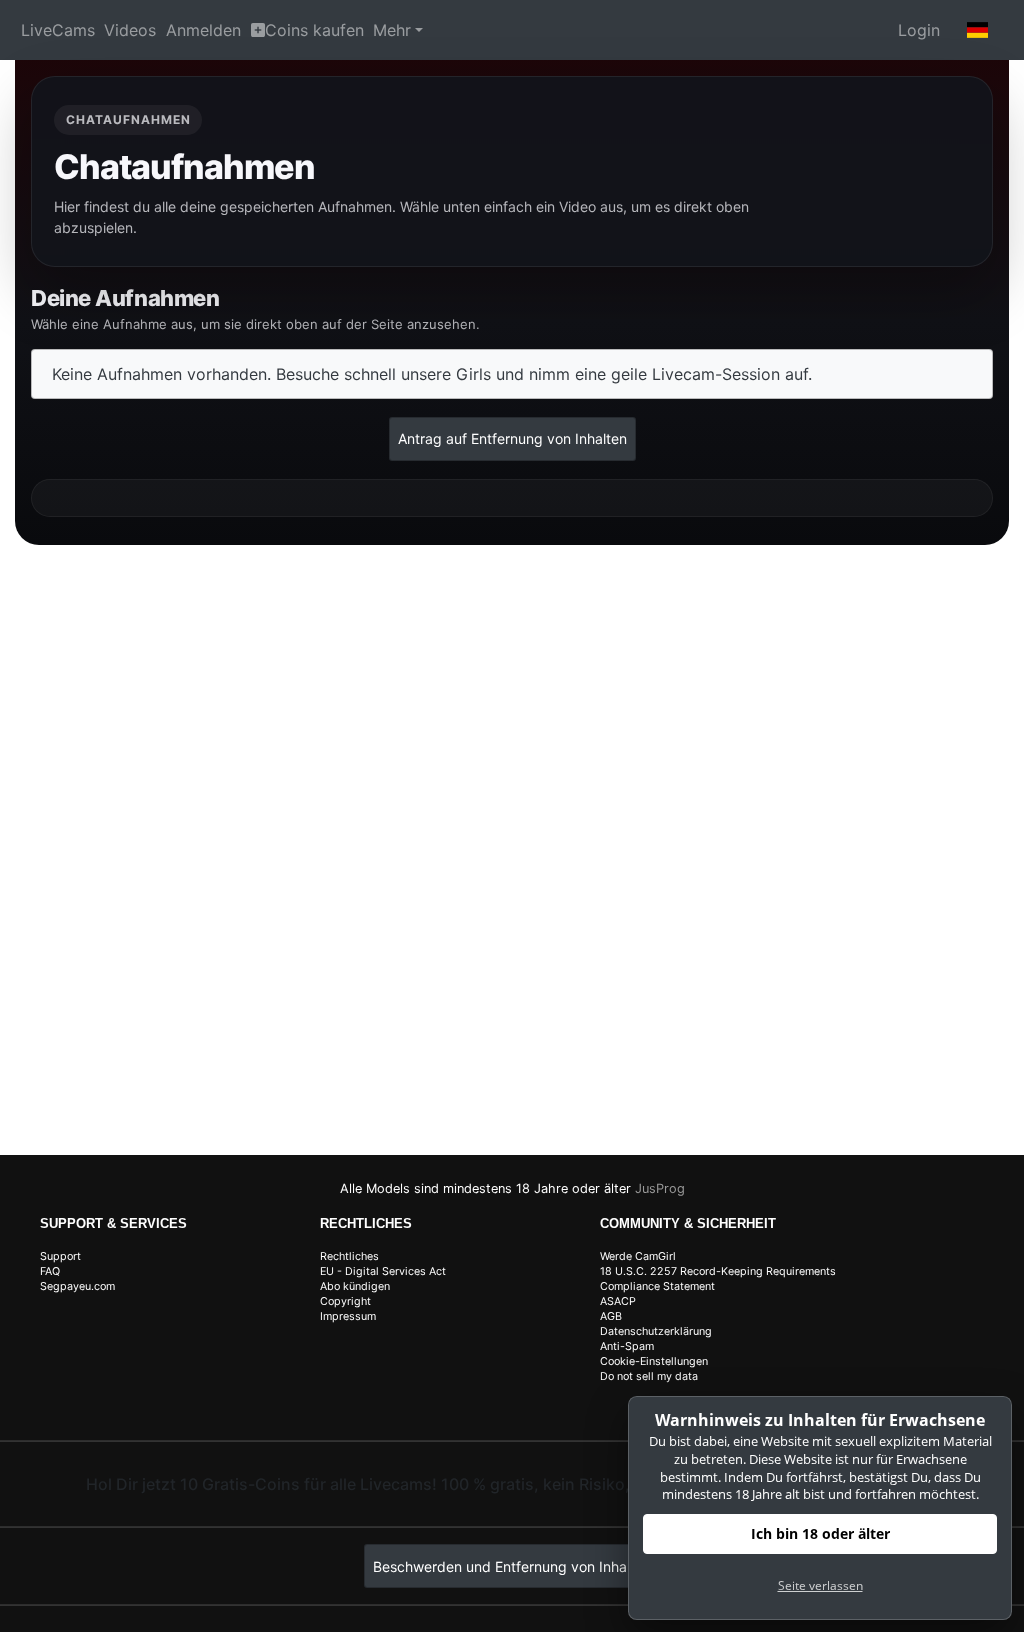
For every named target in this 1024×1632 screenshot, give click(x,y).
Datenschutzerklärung (656, 1331)
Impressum (348, 1316)
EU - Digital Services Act (383, 1271)
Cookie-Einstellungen (654, 1361)
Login (919, 30)
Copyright (345, 1301)
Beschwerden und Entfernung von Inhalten (512, 1566)
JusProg (660, 1188)
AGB (611, 1316)
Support (60, 1256)
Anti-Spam (627, 1346)
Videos (130, 30)
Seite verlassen (820, 1585)
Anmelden (203, 30)
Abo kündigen (355, 1286)
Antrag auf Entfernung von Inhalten (512, 438)
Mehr (392, 30)
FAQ (50, 1271)
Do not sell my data (649, 1376)
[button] (978, 30)
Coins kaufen (314, 30)
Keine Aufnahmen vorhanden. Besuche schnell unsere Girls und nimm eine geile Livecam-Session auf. (432, 374)
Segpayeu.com (77, 1286)
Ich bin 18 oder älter (820, 1533)
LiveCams (58, 30)
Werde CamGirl (638, 1256)
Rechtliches (349, 1256)
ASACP (618, 1301)
